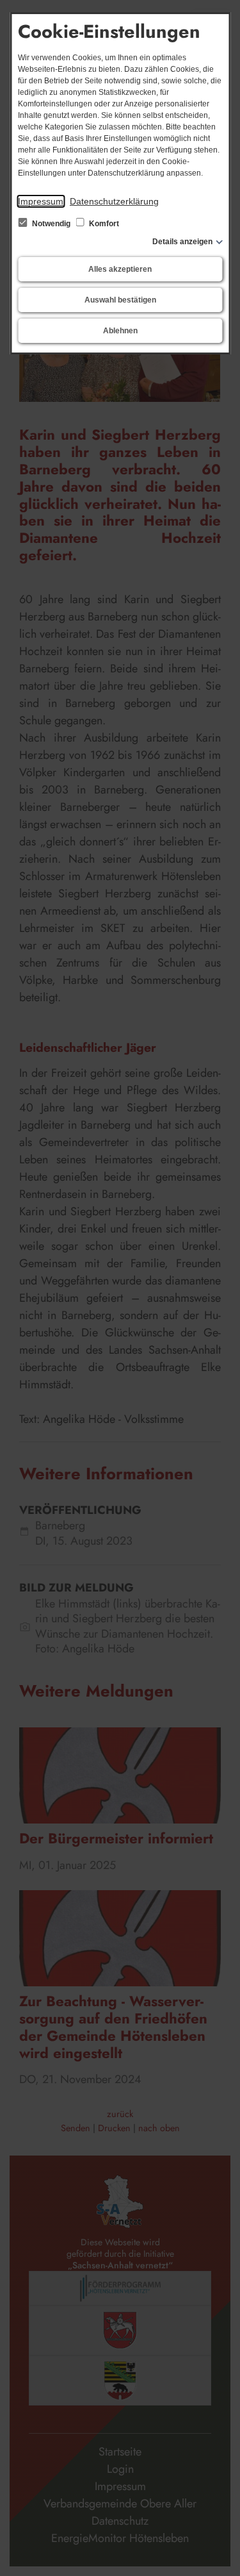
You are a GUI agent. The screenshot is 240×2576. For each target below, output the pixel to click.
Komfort (103, 224)
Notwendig (51, 224)
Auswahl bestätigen (120, 300)
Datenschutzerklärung (114, 201)
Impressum (41, 201)
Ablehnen (120, 331)
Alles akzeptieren (120, 269)
